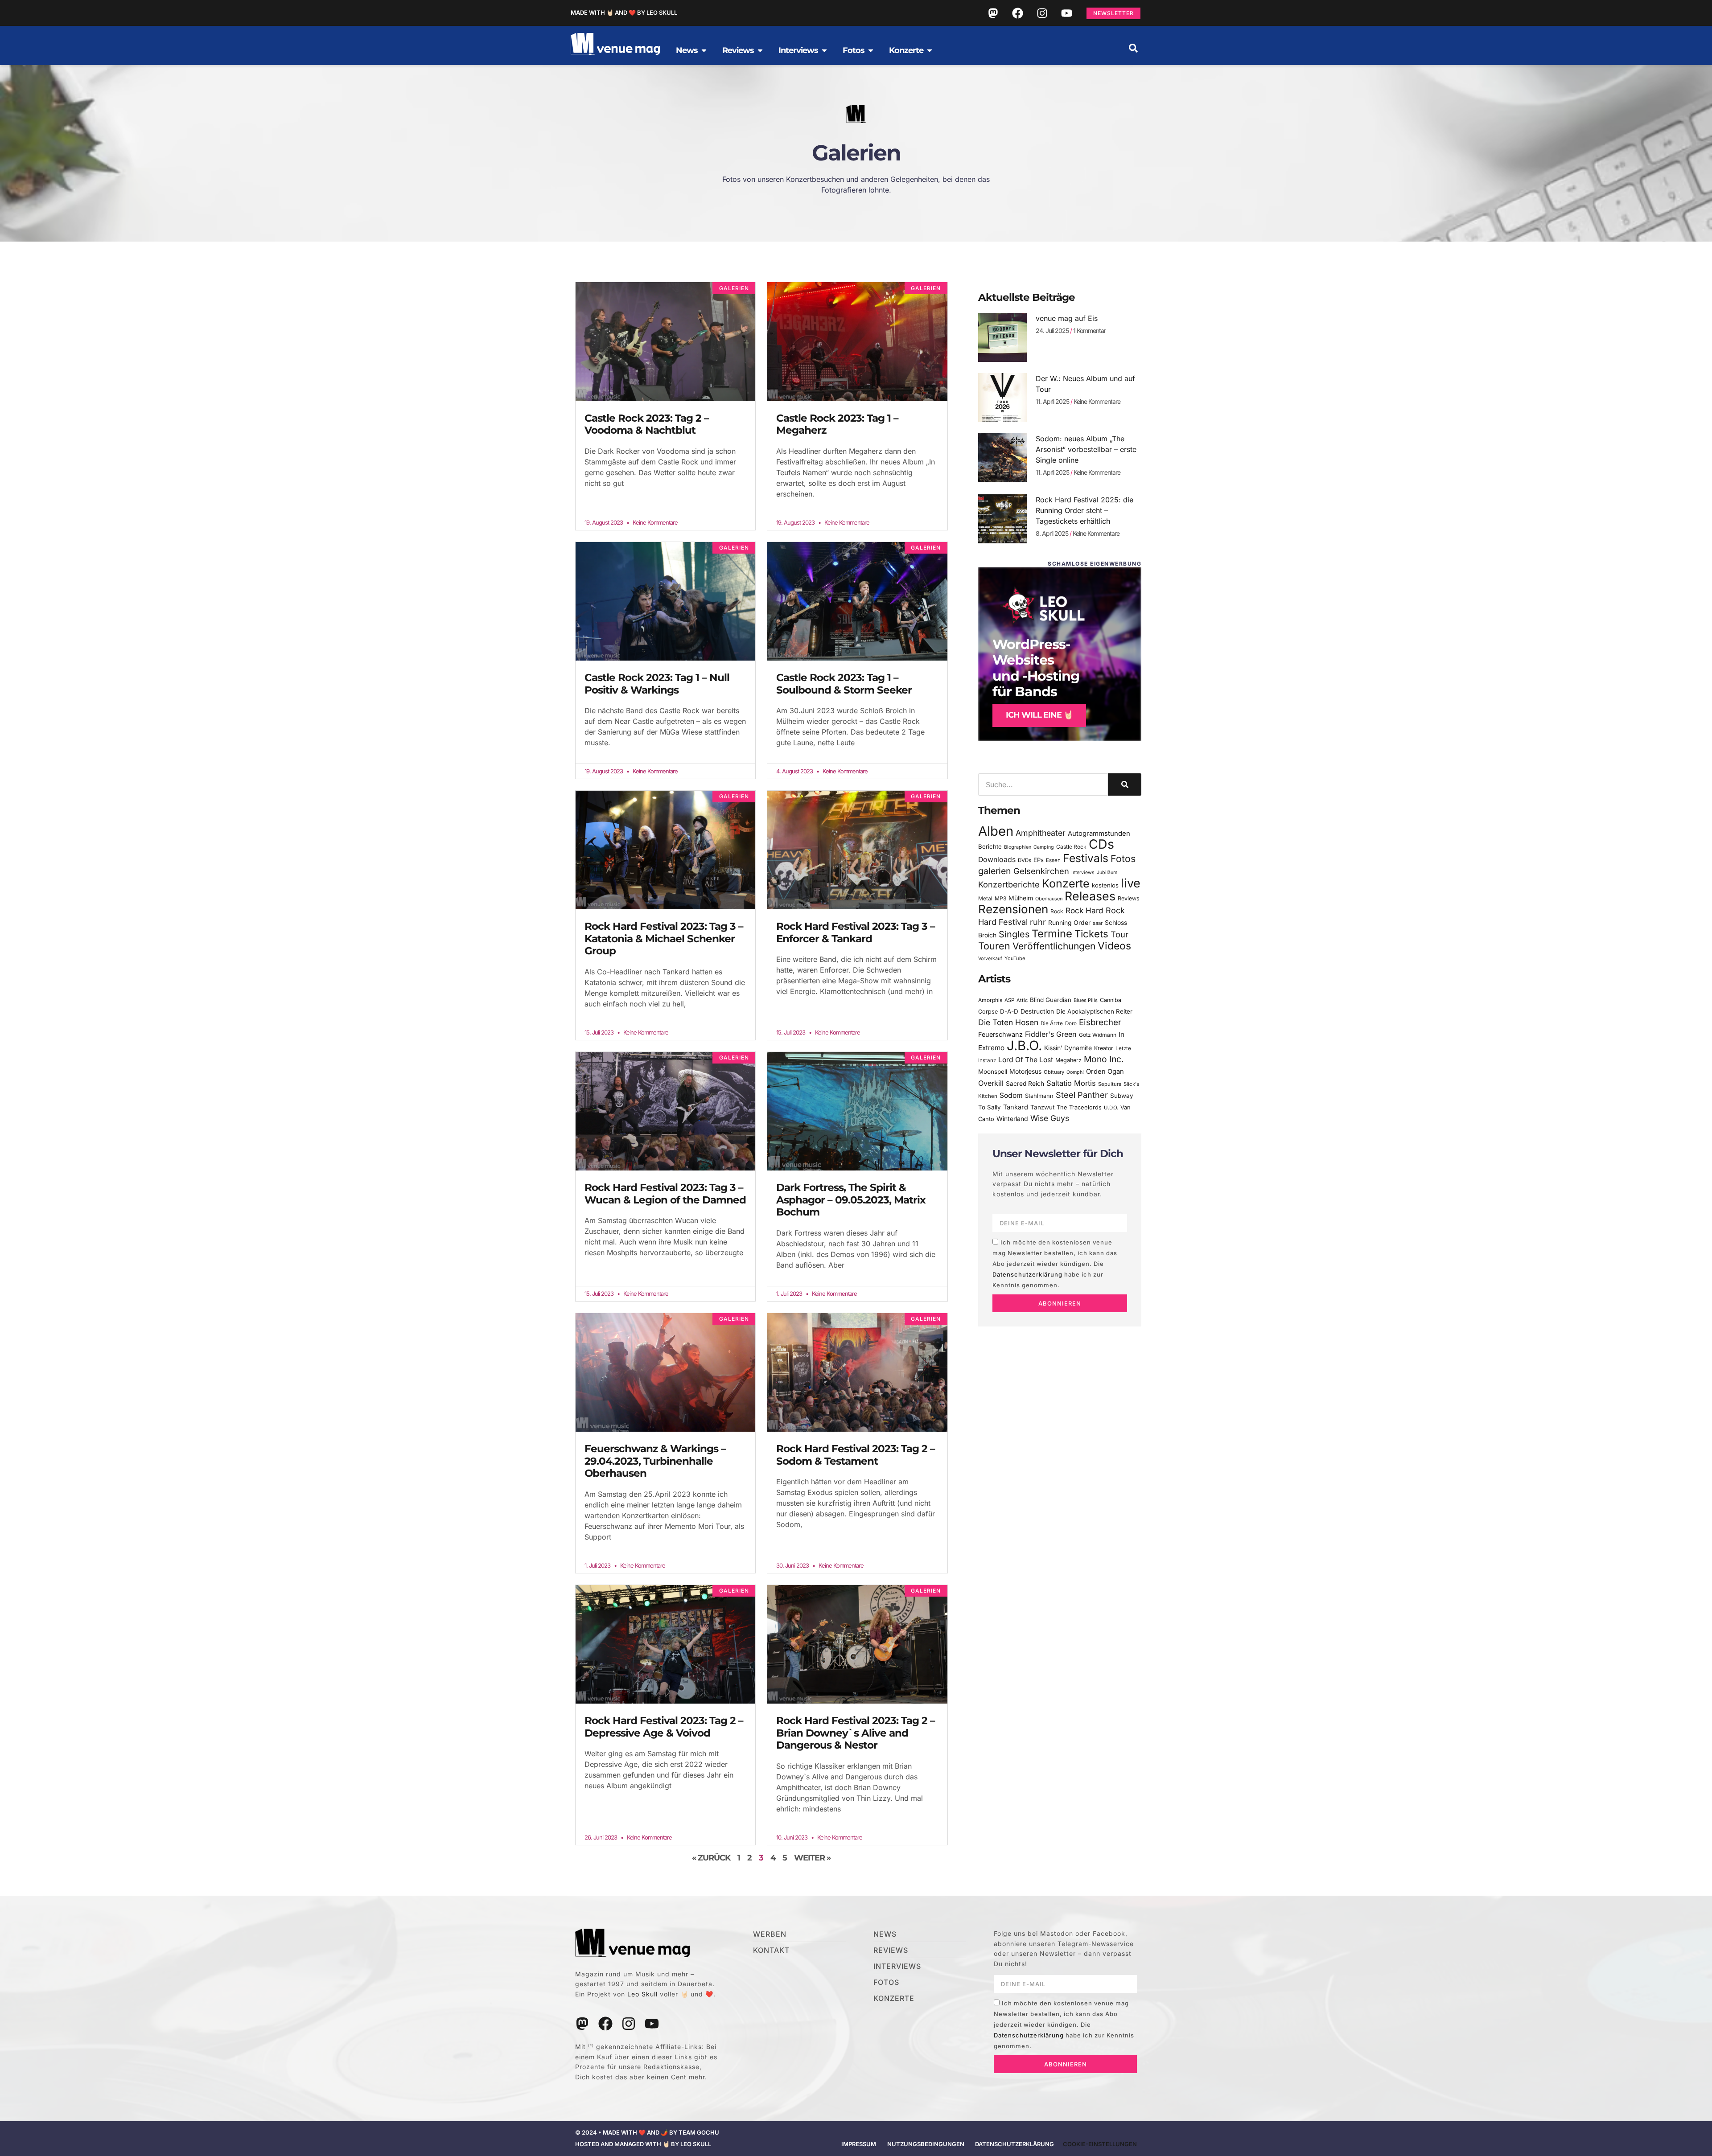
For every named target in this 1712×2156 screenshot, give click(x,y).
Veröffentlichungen (1054, 946)
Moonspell (993, 1072)
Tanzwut (1042, 1107)
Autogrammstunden (1099, 834)
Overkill (991, 1083)
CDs (1101, 844)
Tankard (1016, 1107)
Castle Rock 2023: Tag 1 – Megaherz (837, 424)
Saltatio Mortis (1071, 1083)
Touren (994, 946)
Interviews (1083, 873)
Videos (1114, 946)
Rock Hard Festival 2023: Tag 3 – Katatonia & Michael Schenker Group (664, 938)
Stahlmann (1039, 1096)
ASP (1009, 1000)
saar (1098, 923)
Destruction (1037, 1011)
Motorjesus (1025, 1071)
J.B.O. (1024, 1045)
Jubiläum (1107, 873)
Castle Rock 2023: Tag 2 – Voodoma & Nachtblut (647, 424)
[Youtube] (1066, 13)
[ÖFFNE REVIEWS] (760, 50)
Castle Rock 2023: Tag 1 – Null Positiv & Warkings (657, 684)
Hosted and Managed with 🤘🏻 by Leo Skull (643, 2144)
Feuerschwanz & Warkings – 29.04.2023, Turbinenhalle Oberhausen (655, 1461)
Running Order (1069, 923)
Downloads (997, 860)
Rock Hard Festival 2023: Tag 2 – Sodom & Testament (856, 1455)
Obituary (1054, 1072)
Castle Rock (1071, 847)
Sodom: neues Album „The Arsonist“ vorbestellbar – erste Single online (1086, 449)
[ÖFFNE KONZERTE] (930, 50)
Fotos (1123, 858)
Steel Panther (1082, 1095)
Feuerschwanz (1000, 1034)
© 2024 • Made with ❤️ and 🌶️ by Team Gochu (647, 2132)
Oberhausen (1049, 899)
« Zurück (711, 1858)
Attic (1022, 1000)
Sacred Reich (1025, 1084)
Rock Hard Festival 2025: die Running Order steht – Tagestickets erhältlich (1084, 510)
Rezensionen (1013, 909)
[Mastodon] (993, 13)
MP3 (1000, 898)
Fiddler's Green (1051, 1034)
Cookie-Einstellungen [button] (1100, 2144)
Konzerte (1066, 883)
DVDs (1025, 860)
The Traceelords (1079, 1107)
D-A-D (1009, 1011)
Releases (1090, 896)
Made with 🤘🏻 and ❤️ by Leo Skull (624, 12)
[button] (1133, 48)
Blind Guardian (1051, 1000)
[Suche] (1125, 784)
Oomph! (1075, 1072)
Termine (1052, 934)
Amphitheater (1041, 833)
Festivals (1086, 858)
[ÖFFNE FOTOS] (871, 50)
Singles (1014, 934)
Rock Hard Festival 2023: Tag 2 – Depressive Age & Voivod (664, 1727)
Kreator (1104, 1048)
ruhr (1038, 922)
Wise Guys (1050, 1118)
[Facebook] (1017, 13)
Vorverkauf (990, 959)
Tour (1119, 934)
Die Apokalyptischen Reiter (1094, 1011)
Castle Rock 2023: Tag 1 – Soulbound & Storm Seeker (844, 684)
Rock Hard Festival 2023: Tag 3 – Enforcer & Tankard (856, 932)
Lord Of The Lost (1026, 1060)
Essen (1053, 860)
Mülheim (1021, 898)
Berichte (990, 846)
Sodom (1011, 1095)
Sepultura (1110, 1084)
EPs (1039, 860)
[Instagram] (1042, 13)
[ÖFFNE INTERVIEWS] (824, 50)
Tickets (1091, 934)
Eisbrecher (1100, 1022)
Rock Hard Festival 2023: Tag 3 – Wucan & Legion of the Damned (665, 1194)
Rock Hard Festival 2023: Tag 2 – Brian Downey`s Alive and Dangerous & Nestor (856, 1733)
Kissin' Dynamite (1068, 1048)
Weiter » (812, 1858)
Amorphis (990, 1000)
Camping (1044, 847)
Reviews (1129, 898)
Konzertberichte (1009, 884)
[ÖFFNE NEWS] (704, 50)
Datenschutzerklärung (1027, 1275)
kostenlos (1105, 885)
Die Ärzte (1052, 1023)
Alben (996, 831)
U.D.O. (1111, 1108)
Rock (1057, 911)
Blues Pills (1086, 1000)
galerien (995, 871)
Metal (985, 898)
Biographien (1018, 847)
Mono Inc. (1104, 1059)
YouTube (1015, 958)
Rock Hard (1084, 910)
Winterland (1012, 1119)
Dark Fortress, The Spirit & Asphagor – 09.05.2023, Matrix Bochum (851, 1200)
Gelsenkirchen (1041, 871)
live (1131, 883)
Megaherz (1068, 1060)
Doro (1071, 1023)
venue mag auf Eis (1067, 318)
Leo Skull (642, 1994)
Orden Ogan (1105, 1072)
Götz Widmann (1098, 1035)
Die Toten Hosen (1008, 1022)
